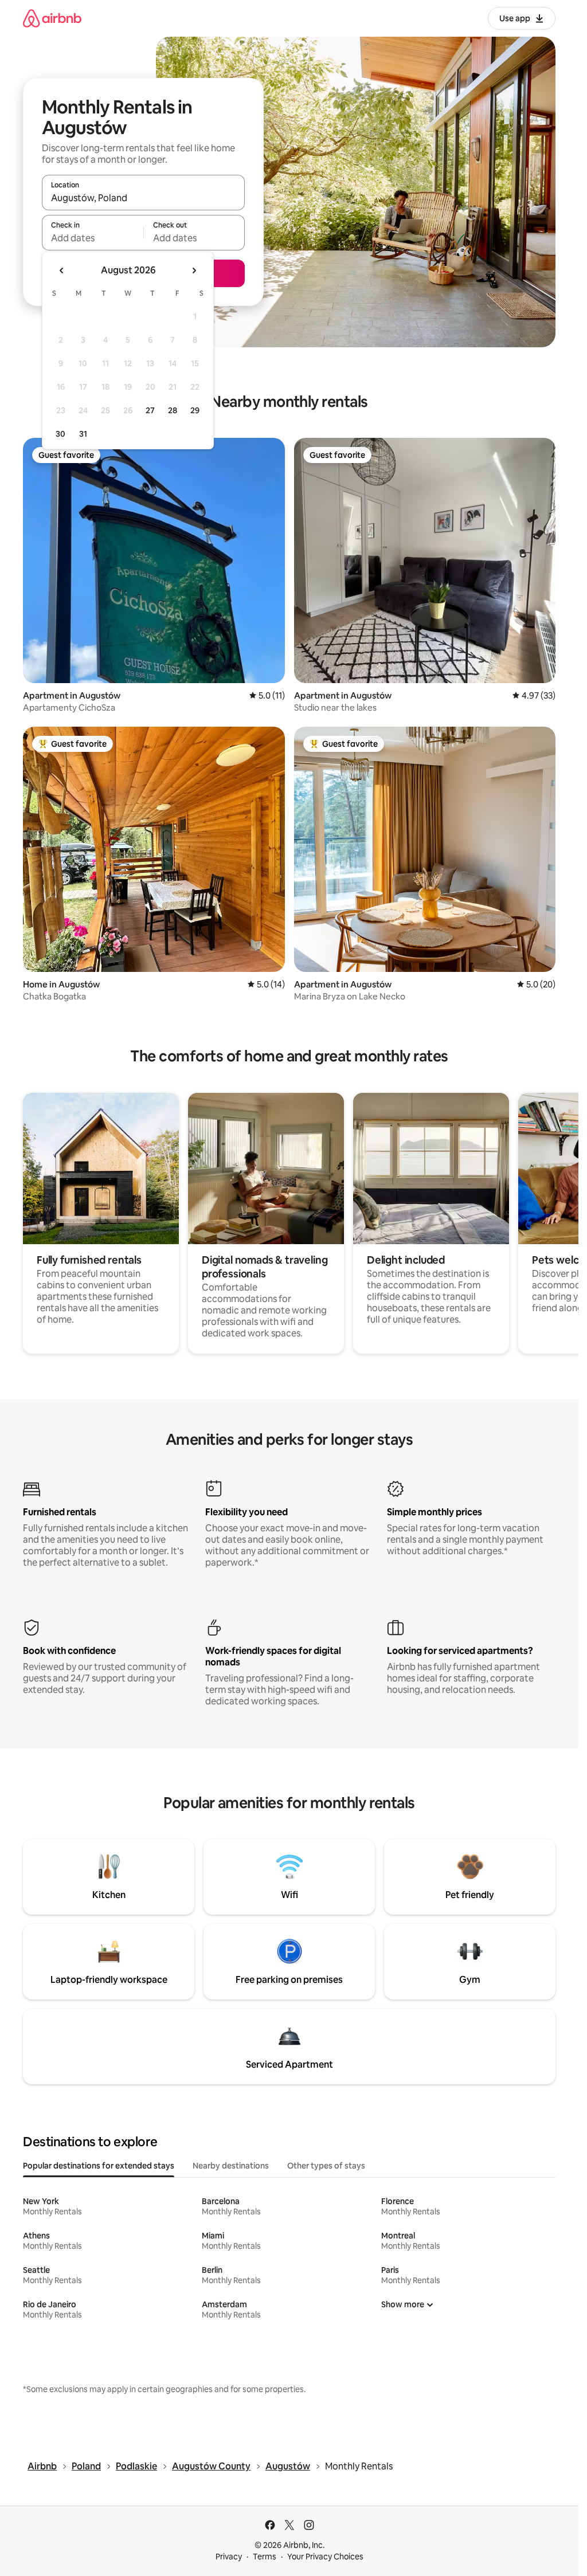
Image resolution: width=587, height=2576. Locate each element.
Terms (265, 2557)
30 (60, 434)
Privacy (229, 2557)
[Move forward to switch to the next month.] (194, 270)
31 (83, 434)
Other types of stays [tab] (326, 2166)
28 (173, 410)
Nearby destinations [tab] (231, 2166)
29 (195, 410)
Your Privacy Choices (325, 2557)
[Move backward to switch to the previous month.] (62, 270)
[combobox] (143, 198)
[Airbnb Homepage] (52, 18)
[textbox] (93, 238)
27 (150, 410)
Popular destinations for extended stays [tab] (99, 2166)
